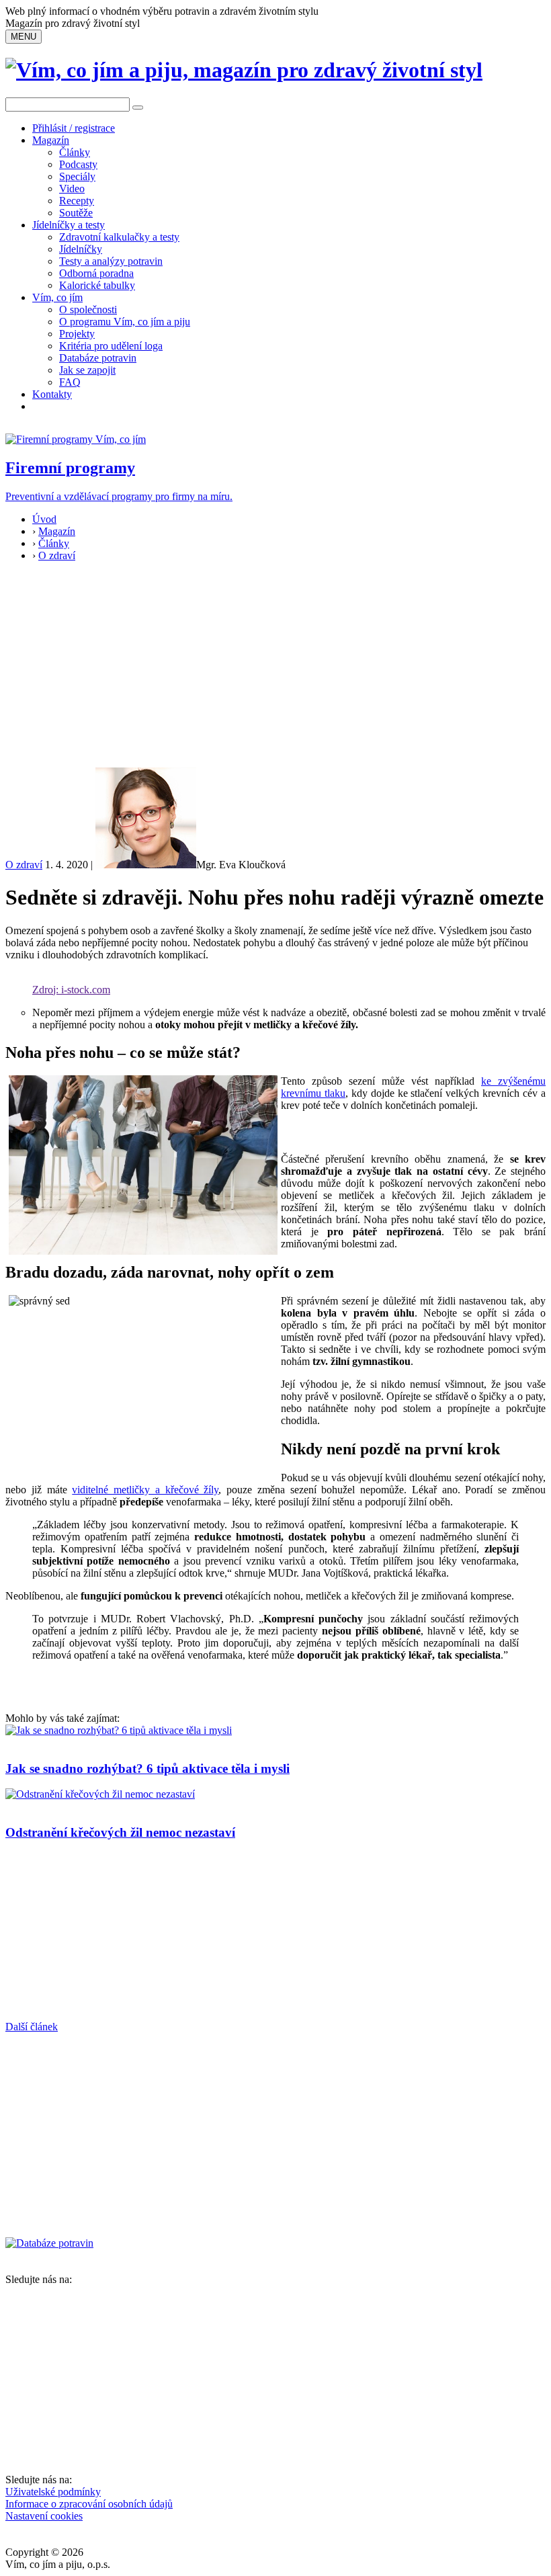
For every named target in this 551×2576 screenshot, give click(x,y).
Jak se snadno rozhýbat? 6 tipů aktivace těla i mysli (147, 1769)
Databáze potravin (98, 358)
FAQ (70, 382)
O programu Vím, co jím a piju (125, 322)
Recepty (77, 201)
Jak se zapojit (87, 370)
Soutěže (76, 213)
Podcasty (78, 164)
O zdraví (57, 555)
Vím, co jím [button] (57, 297)
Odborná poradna (96, 273)
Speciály (77, 176)
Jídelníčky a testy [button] (69, 225)
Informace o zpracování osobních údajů (89, 2504)
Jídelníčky (81, 249)
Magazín (51, 140)
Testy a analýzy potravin (111, 261)
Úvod (44, 519)
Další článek (32, 2027)
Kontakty (52, 394)
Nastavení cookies (44, 2516)
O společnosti (88, 309)
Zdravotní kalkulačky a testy (119, 237)
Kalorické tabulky (97, 285)
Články (75, 152)
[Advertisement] (275, 667)
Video (72, 189)
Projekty (77, 334)
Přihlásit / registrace (74, 128)
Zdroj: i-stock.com (71, 990)
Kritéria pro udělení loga (111, 346)
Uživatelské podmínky (53, 2492)
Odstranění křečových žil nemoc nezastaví (120, 1832)
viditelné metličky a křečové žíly (145, 1490)
